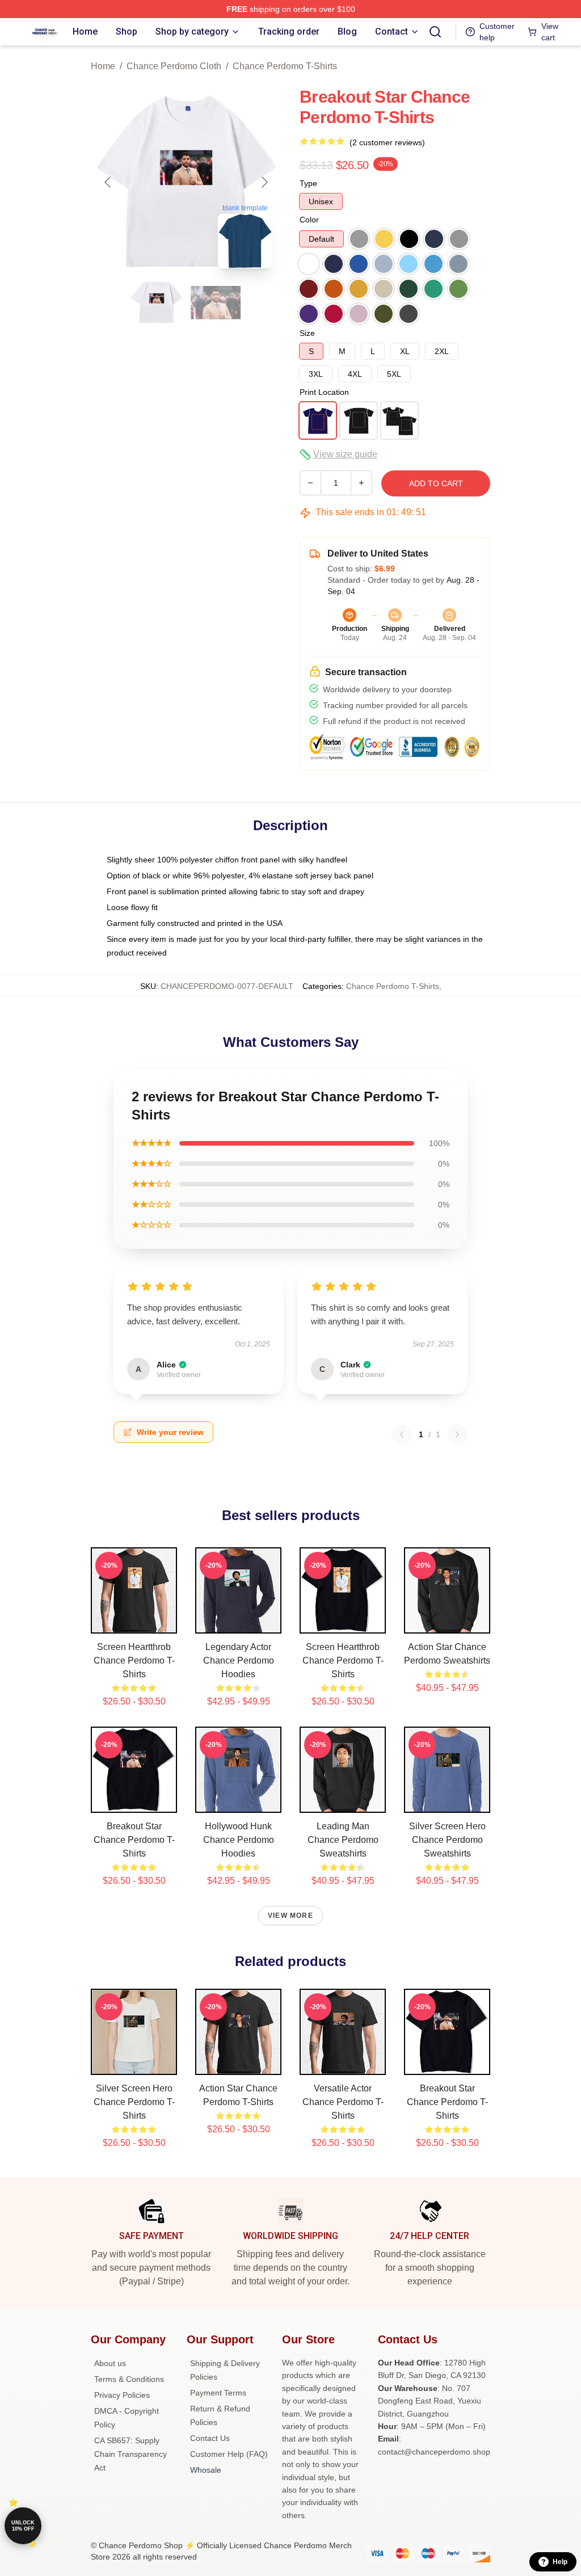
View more (290, 1916)
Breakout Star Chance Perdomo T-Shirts (134, 1840)
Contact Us (210, 2438)
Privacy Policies (122, 2395)
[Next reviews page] (457, 1434)
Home (103, 66)
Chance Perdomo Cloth (174, 66)
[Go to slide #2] (216, 302)
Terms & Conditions (129, 2379)
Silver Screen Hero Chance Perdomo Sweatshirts (447, 1840)
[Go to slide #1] (157, 302)
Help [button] (560, 2562)
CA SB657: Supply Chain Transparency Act (130, 2454)
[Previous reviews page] (402, 1434)
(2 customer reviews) (387, 142)
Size (307, 333)
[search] (435, 32)
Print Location (324, 392)
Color (309, 220)
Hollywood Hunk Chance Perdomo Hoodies (239, 1840)
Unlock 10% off (23, 2526)
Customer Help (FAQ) (229, 2454)
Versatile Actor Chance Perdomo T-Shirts (343, 2102)
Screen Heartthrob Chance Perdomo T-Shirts (134, 1660)
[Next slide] (264, 182)
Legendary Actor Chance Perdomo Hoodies (239, 1660)
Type (308, 183)
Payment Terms (218, 2393)
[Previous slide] (108, 182)
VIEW (134, 1622)
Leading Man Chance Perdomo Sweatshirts (343, 1840)
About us (110, 2363)
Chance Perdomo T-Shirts (285, 66)
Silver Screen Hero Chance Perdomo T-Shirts (134, 2102)
